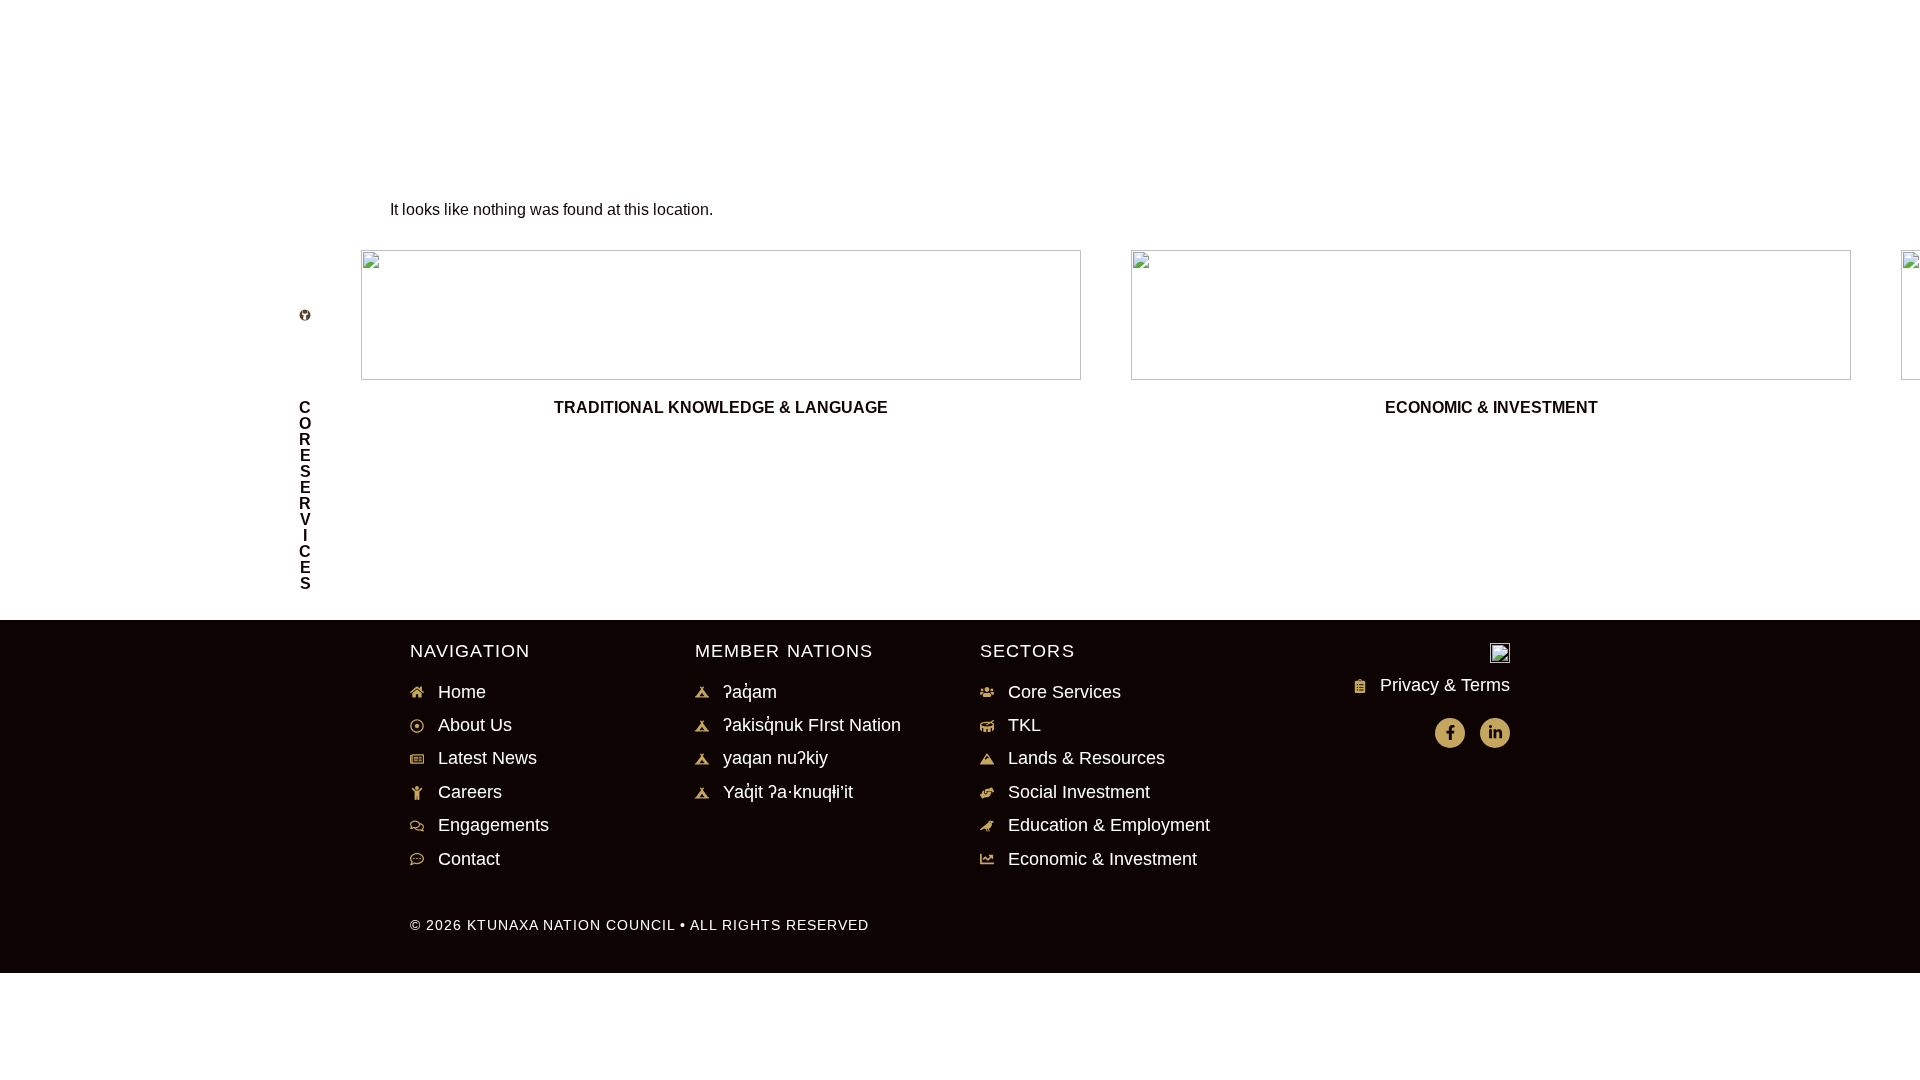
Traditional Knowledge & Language (721, 407)
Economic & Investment (1491, 407)
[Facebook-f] (1450, 733)
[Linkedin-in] (1495, 733)
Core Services (305, 495)
